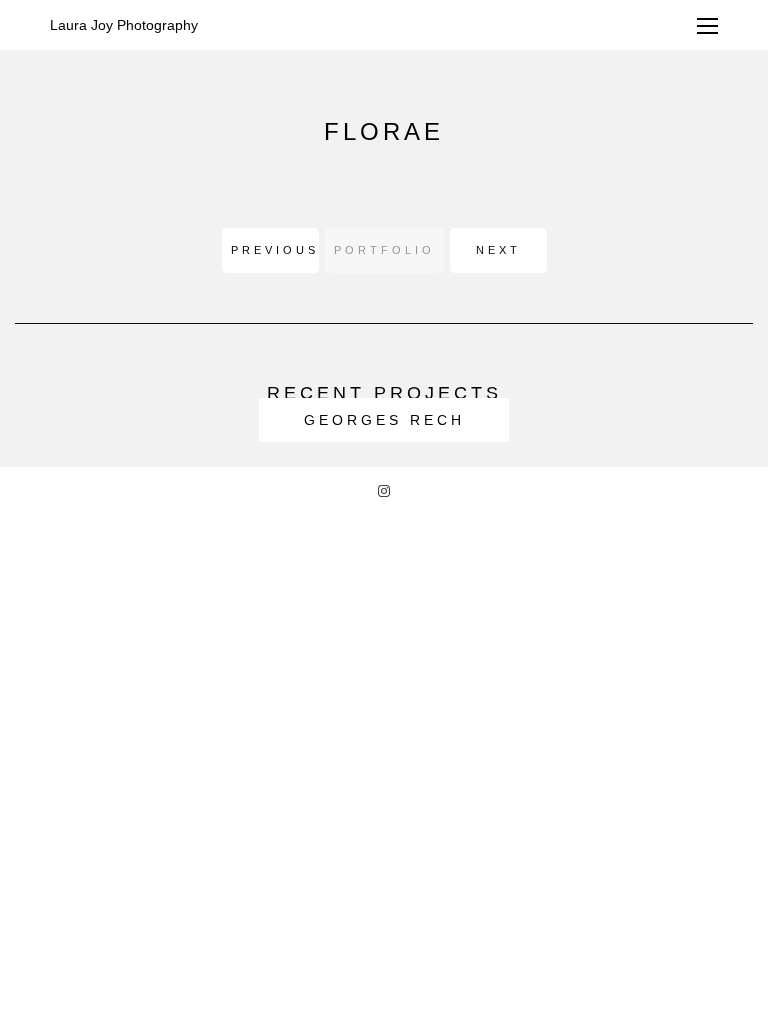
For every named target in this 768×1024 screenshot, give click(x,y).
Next (498, 250)
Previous (275, 250)
